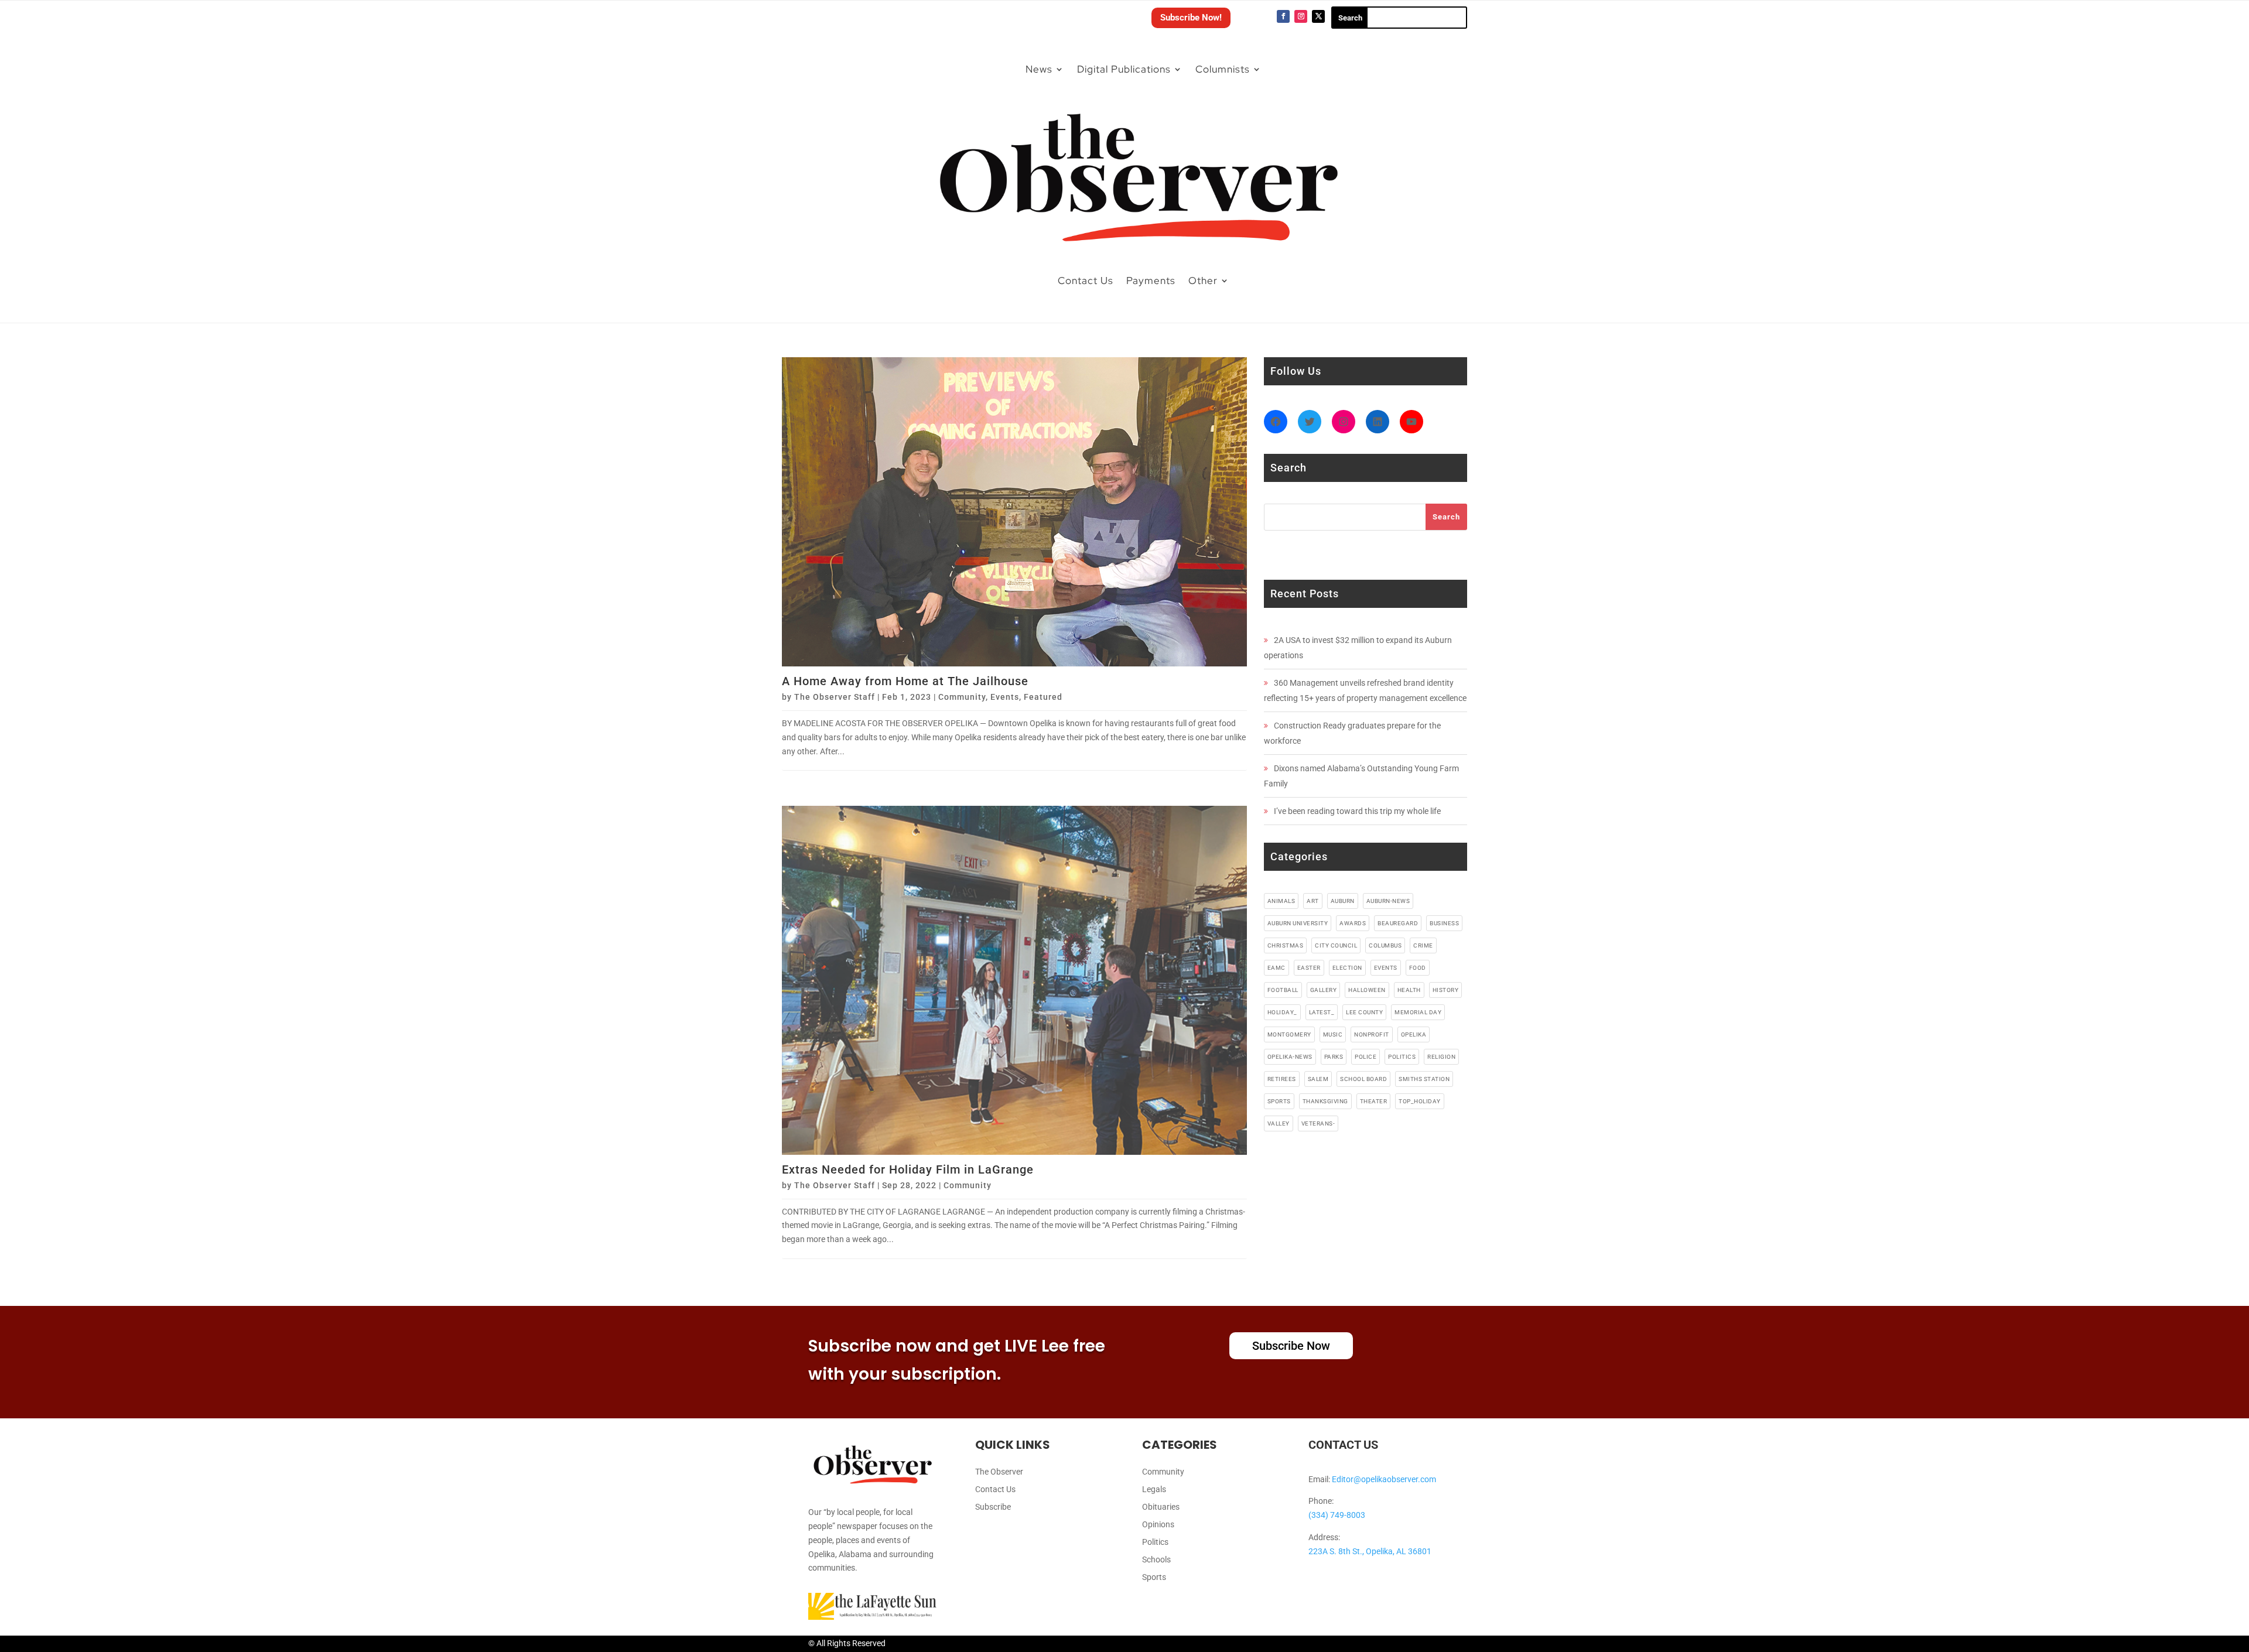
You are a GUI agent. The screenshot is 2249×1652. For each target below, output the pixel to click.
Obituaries (1161, 1507)
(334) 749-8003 (1337, 1515)
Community (962, 697)
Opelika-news (1290, 1057)
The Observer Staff (835, 697)
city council (1336, 945)
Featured (1043, 697)
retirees (1282, 1079)
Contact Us (1086, 281)
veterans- (1318, 1123)
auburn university (1298, 923)
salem (1318, 1079)
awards (1353, 923)
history (1446, 990)
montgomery (1289, 1034)
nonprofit (1372, 1034)
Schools (1156, 1560)
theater (1374, 1101)
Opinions (1158, 1525)
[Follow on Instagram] (1301, 16)
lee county (1364, 1012)
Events (1005, 697)
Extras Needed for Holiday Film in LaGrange (908, 1169)
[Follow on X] (1318, 16)
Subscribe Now (1291, 1346)
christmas (1286, 945)
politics (1402, 1057)
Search (1446, 517)
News (1039, 69)
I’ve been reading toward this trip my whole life (1357, 811)
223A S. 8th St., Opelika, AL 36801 (1370, 1551)
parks (1334, 1057)
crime (1423, 945)
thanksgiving (1325, 1101)
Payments (1151, 281)
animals (1281, 901)
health (1409, 990)
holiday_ (1282, 1012)
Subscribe (993, 1507)
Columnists (1223, 69)
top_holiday (1420, 1101)
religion (1441, 1057)
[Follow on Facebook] (1283, 16)
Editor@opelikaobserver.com (1384, 1479)
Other (1203, 281)
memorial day (1418, 1012)
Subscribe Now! (1191, 18)
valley (1279, 1123)
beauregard (1398, 923)
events (1386, 968)
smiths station (1424, 1079)
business (1444, 923)
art (1313, 901)
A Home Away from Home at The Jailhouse (905, 681)
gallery (1324, 990)
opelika (1414, 1034)
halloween (1367, 990)
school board (1363, 1079)
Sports (1154, 1577)
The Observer (999, 1472)
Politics (1155, 1542)
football (1283, 990)
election (1347, 968)
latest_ (1322, 1012)
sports (1279, 1101)
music (1333, 1034)
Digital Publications (1124, 69)
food (1418, 968)
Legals (1154, 1489)
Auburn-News (1388, 901)
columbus (1385, 945)
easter (1309, 968)
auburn (1343, 901)
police (1366, 1057)
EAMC (1276, 968)
